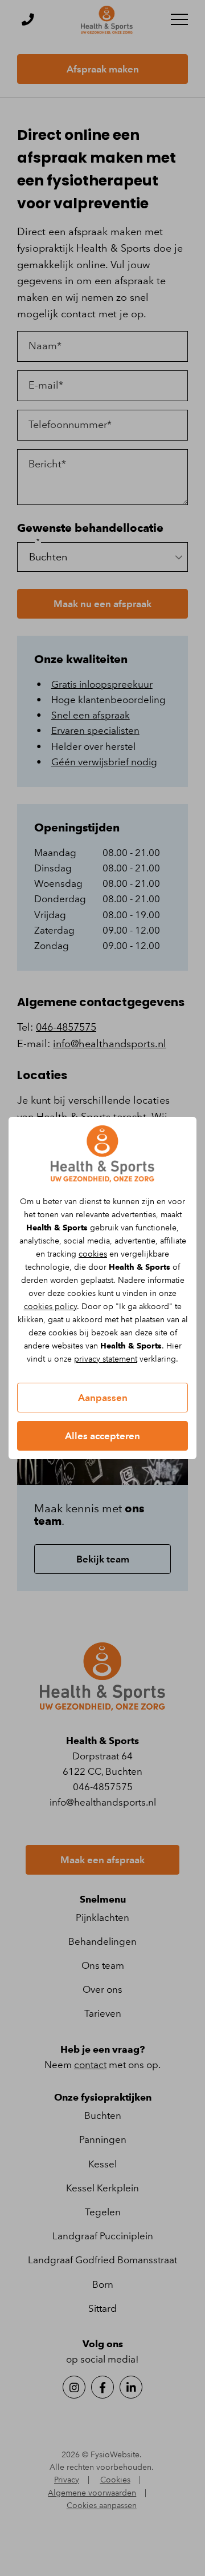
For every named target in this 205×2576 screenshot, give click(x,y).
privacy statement (106, 1359)
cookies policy (50, 1307)
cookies (93, 1254)
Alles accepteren (102, 1436)
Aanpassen (103, 1398)
